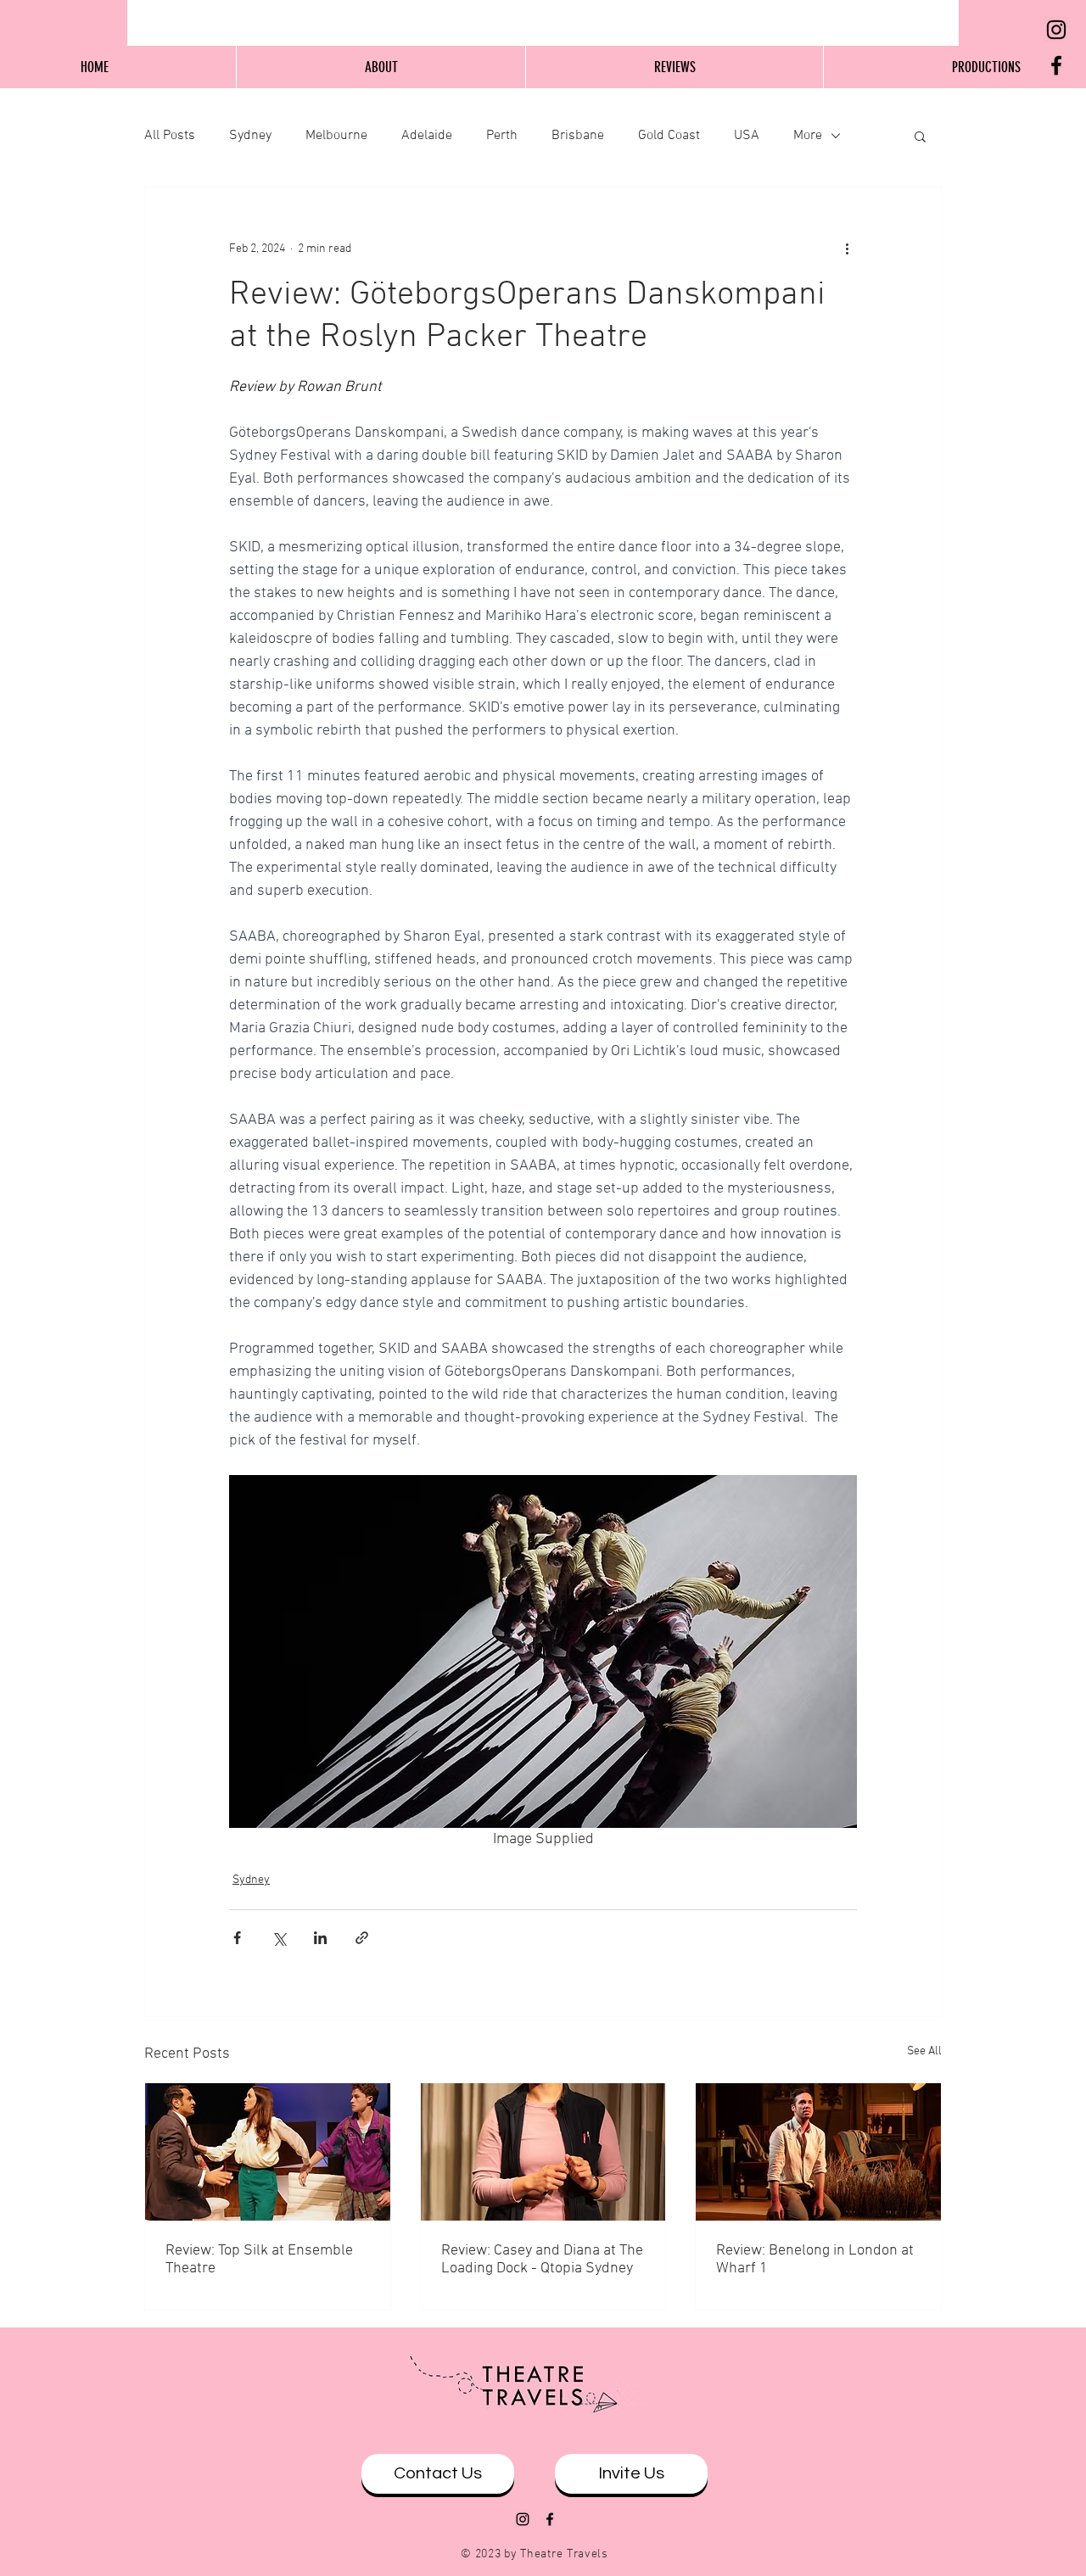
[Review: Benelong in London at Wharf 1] (818, 2152)
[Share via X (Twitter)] (279, 1938)
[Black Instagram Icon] (1056, 30)
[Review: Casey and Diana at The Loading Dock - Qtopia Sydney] (543, 2152)
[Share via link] (362, 1938)
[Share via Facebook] (237, 1938)
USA (747, 136)
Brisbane (578, 136)
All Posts (170, 136)
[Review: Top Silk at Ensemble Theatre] (268, 2152)
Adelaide (427, 136)
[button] (920, 136)
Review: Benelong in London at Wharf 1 (815, 2260)
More (808, 136)
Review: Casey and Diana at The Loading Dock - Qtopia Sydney (542, 2260)
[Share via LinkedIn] (320, 1938)
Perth (502, 136)
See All (924, 2051)
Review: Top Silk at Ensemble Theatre (259, 2260)
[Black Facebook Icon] (1056, 65)
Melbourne (336, 136)
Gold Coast (669, 136)
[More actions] (847, 249)
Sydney (250, 136)
